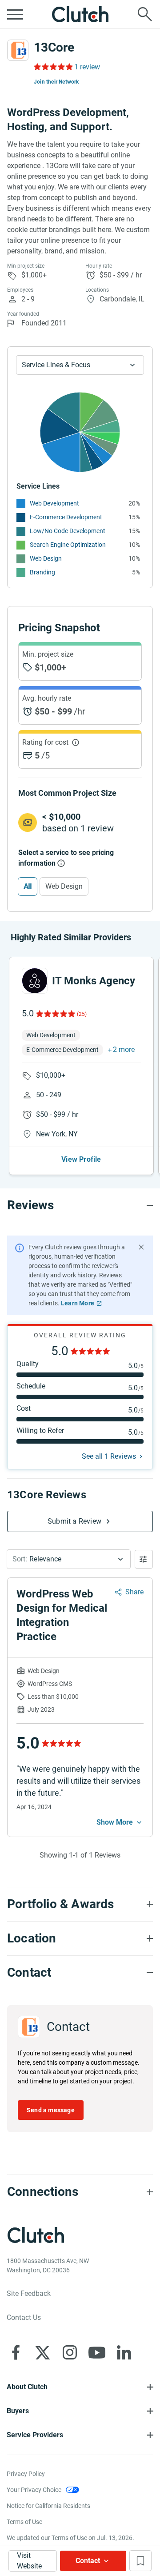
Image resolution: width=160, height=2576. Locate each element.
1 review (87, 67)
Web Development (54, 503)
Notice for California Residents (48, 2506)
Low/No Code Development (68, 531)
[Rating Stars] (55, 1014)
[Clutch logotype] (80, 14)
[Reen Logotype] (35, 981)
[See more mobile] (120, 1822)
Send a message (51, 2110)
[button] (69, 1559)
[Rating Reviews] (53, 67)
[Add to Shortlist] (140, 2561)
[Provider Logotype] (18, 50)
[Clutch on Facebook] (16, 2352)
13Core (54, 47)
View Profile (81, 1159)
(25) (82, 1014)
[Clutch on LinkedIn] (124, 2352)
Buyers (18, 2411)
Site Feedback (29, 2293)
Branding (42, 572)
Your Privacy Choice (34, 2490)
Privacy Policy (26, 2474)
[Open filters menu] (144, 1559)
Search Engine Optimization (68, 545)
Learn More (78, 1303)
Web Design (46, 558)
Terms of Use (24, 2522)
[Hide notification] (141, 1247)
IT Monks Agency (94, 981)
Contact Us (24, 2317)
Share (134, 1592)
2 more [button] (124, 1049)
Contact (88, 2561)
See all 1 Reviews (109, 1456)
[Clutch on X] (43, 2352)
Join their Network (56, 82)
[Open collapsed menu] (15, 14)
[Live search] (145, 14)
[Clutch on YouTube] (97, 2352)
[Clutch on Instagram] (70, 2352)
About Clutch (27, 2387)
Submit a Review (74, 1521)
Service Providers (35, 2435)
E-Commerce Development (66, 517)
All (28, 886)
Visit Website (29, 2561)
